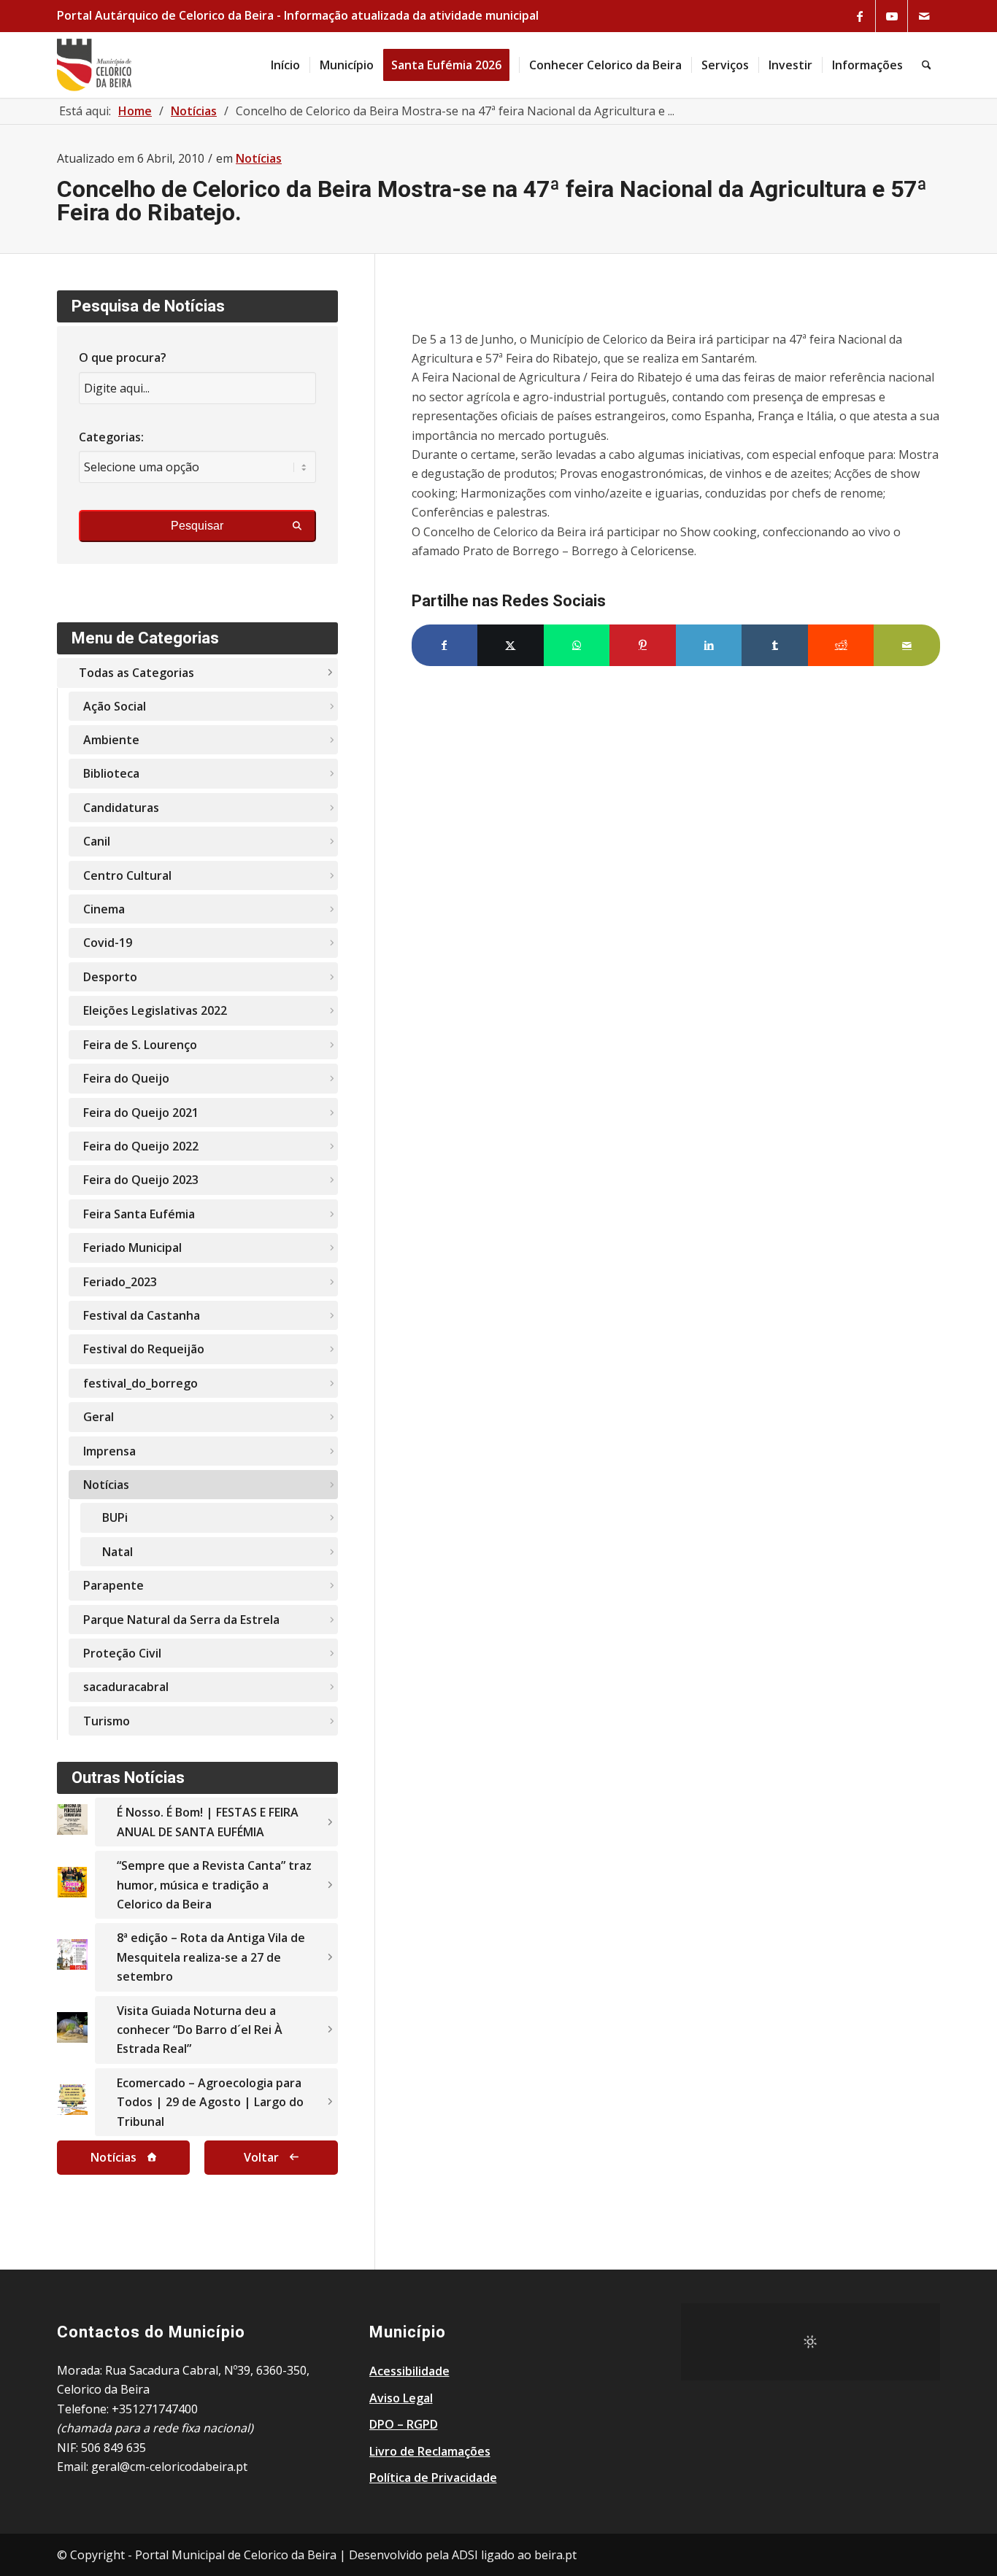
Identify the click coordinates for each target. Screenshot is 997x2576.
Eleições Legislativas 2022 (155, 1010)
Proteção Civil (122, 1653)
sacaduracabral (126, 1687)
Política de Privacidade (433, 2478)
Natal (118, 1552)
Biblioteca (111, 773)
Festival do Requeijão (144, 1349)
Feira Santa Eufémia (139, 1214)
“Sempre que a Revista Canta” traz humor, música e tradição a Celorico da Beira (214, 1885)
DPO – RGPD (404, 2424)
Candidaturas (121, 808)
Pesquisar (197, 526)
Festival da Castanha (142, 1315)
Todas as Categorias (136, 673)
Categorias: (111, 437)
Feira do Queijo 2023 (141, 1180)
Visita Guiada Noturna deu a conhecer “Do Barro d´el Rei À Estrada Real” (200, 2030)
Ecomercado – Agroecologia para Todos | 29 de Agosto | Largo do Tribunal (210, 2102)
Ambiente (111, 740)
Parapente (113, 1585)
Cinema (104, 909)
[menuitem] (285, 65)
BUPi (115, 1517)
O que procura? (123, 357)
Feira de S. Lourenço (140, 1045)
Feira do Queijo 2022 (141, 1146)
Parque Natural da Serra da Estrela (181, 1620)
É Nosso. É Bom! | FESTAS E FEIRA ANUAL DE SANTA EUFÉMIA (208, 1822)
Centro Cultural (127, 875)
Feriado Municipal (132, 1248)
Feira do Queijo (126, 1078)
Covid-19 (108, 943)
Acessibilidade (409, 2371)
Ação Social (115, 706)
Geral (99, 1417)
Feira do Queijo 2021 (141, 1113)
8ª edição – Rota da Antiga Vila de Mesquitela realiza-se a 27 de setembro (211, 1957)
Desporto (110, 977)
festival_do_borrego (140, 1383)
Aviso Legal (401, 2398)
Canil (97, 841)
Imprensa (109, 1451)
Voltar (261, 2157)
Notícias (259, 158)
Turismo (107, 1721)
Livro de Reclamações (430, 2451)
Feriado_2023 (120, 1282)
